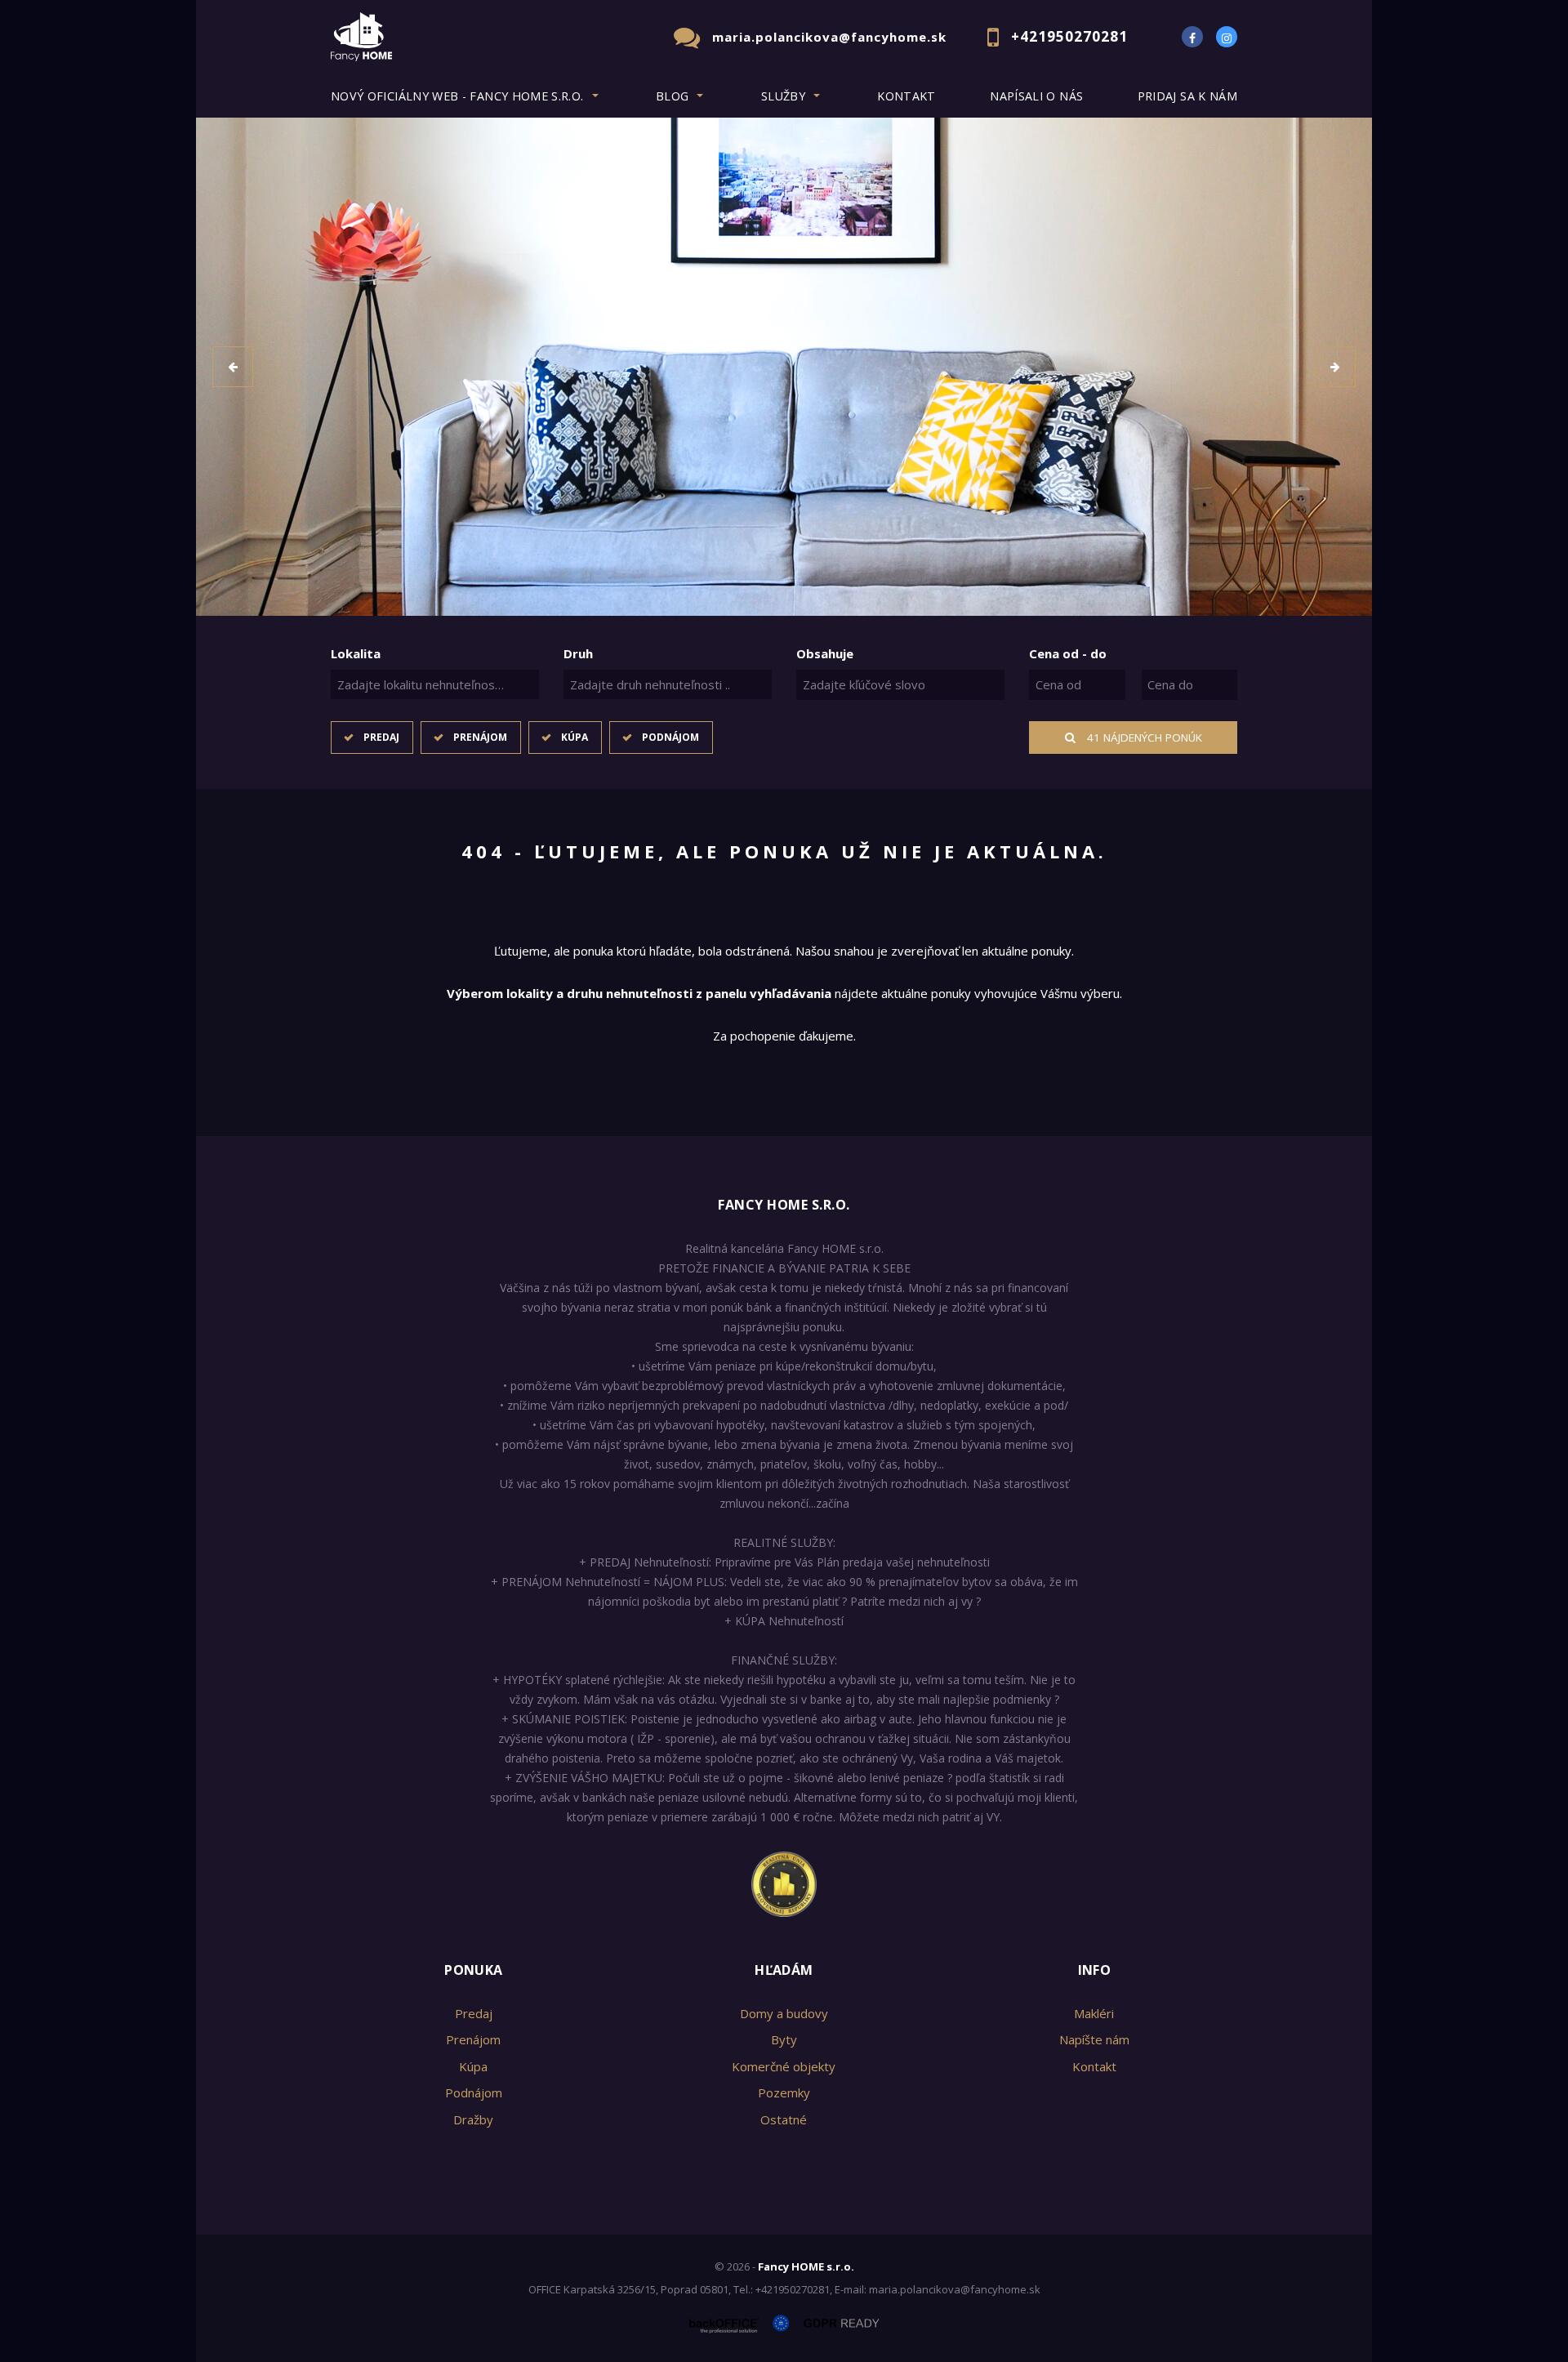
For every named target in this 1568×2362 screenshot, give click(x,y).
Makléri (1094, 2013)
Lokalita (356, 653)
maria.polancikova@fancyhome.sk (829, 37)
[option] (784, 367)
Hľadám (784, 1970)
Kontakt (906, 96)
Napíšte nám (1094, 2039)
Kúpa (575, 737)
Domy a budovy (784, 2013)
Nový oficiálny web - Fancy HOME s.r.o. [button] (457, 96)
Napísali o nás (1036, 96)
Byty (784, 2039)
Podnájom (670, 737)
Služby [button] (783, 96)
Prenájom (480, 737)
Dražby (473, 2119)
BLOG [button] (672, 96)
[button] (233, 367)
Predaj (381, 737)
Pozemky (784, 2092)
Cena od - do (1068, 653)
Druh (578, 653)
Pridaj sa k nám (1187, 96)
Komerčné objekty (784, 2066)
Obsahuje (825, 653)
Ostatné (784, 2119)
